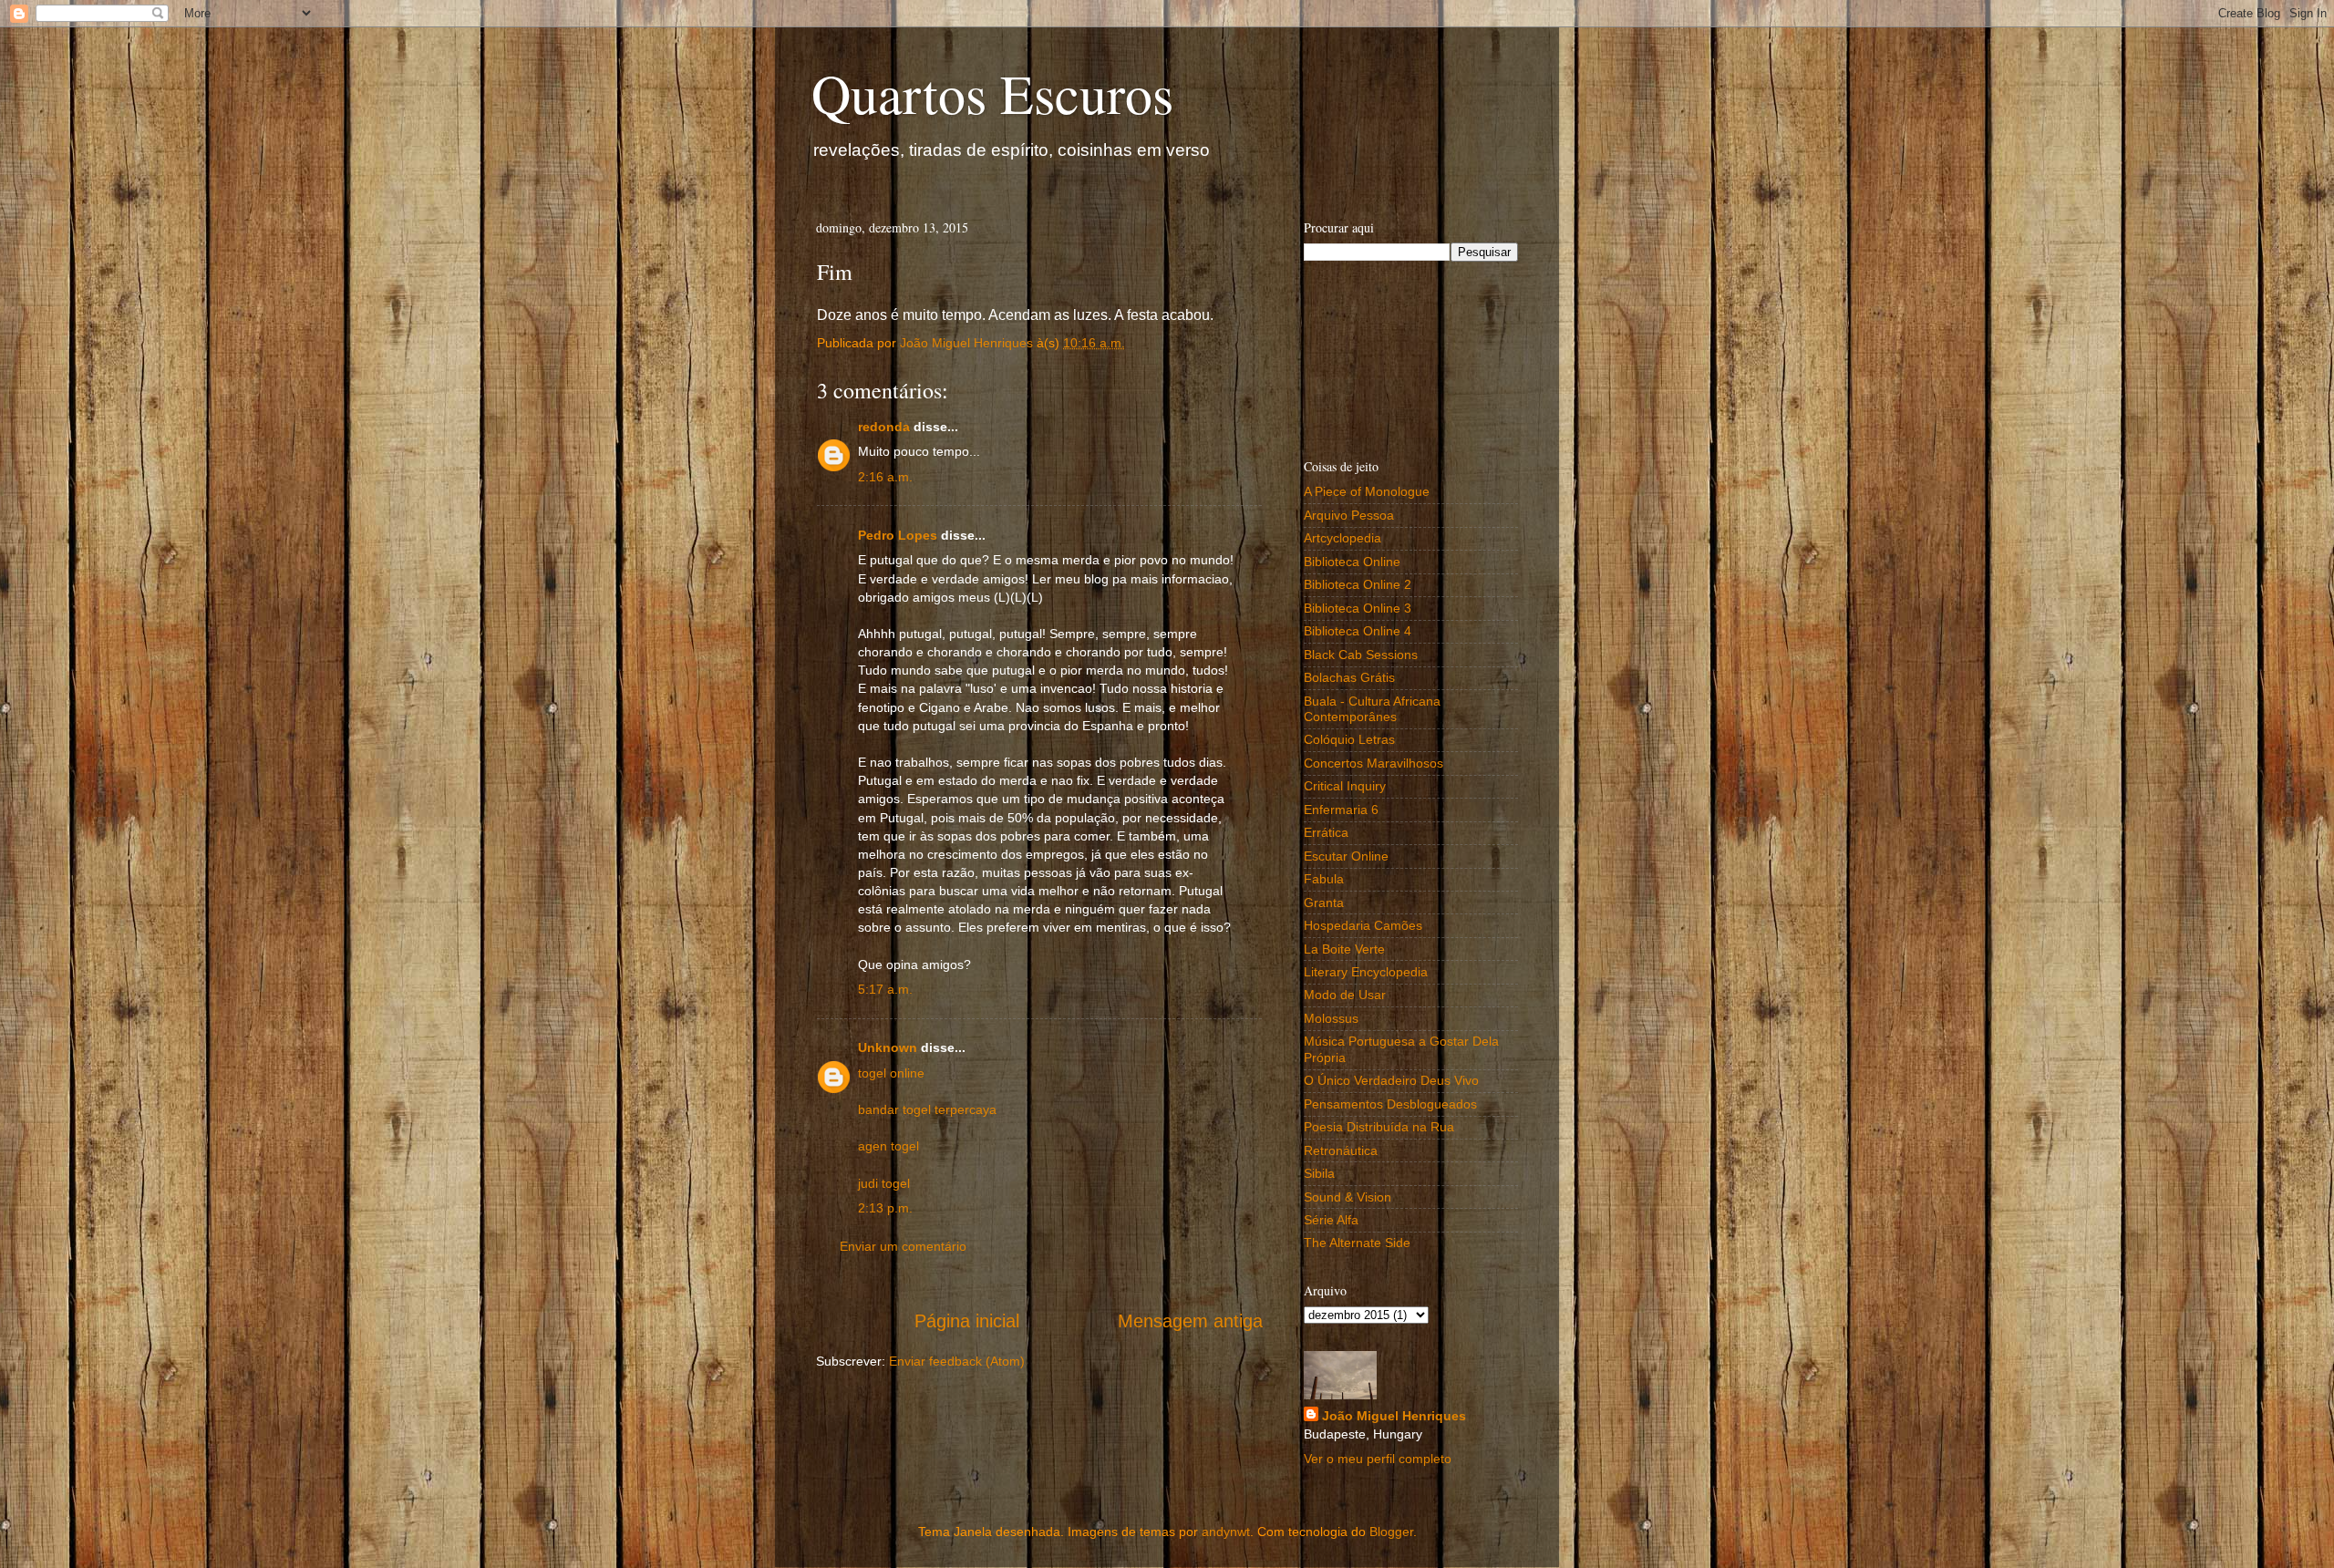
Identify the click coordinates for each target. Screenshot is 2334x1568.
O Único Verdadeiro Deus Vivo (1391, 1080)
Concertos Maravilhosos (1374, 763)
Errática (1326, 832)
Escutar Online (1346, 856)
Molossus (1331, 1018)
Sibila (1319, 1173)
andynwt (1226, 1532)
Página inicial (967, 1321)
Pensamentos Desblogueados (1390, 1104)
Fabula (1324, 879)
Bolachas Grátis (1349, 677)
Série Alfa (1331, 1220)
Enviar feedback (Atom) (957, 1361)
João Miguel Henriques (1394, 1416)
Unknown (888, 1047)
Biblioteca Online (1352, 562)
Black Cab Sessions (1361, 655)
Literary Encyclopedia (1366, 972)
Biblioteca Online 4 (1358, 631)
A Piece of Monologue (1367, 491)
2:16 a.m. (885, 477)
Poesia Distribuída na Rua (1379, 1127)
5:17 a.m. (885, 989)
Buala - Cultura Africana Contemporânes (1372, 709)
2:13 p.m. (885, 1208)
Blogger (1391, 1532)
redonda (884, 427)
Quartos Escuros (992, 93)
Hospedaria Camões (1363, 925)
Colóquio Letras (1349, 739)
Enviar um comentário (903, 1246)
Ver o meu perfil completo (1378, 1459)
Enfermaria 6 (1341, 810)
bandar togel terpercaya (927, 1109)
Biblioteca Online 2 (1358, 584)
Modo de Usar (1345, 995)
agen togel (888, 1146)
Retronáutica (1341, 1150)
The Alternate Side (1357, 1243)
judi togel (884, 1183)
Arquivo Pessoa (1349, 515)
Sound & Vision (1348, 1197)
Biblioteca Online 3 (1358, 608)
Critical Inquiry (1345, 786)
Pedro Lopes (898, 535)
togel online (891, 1073)
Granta (1324, 903)
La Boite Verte (1344, 949)
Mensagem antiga (1190, 1321)
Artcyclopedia (1343, 538)
